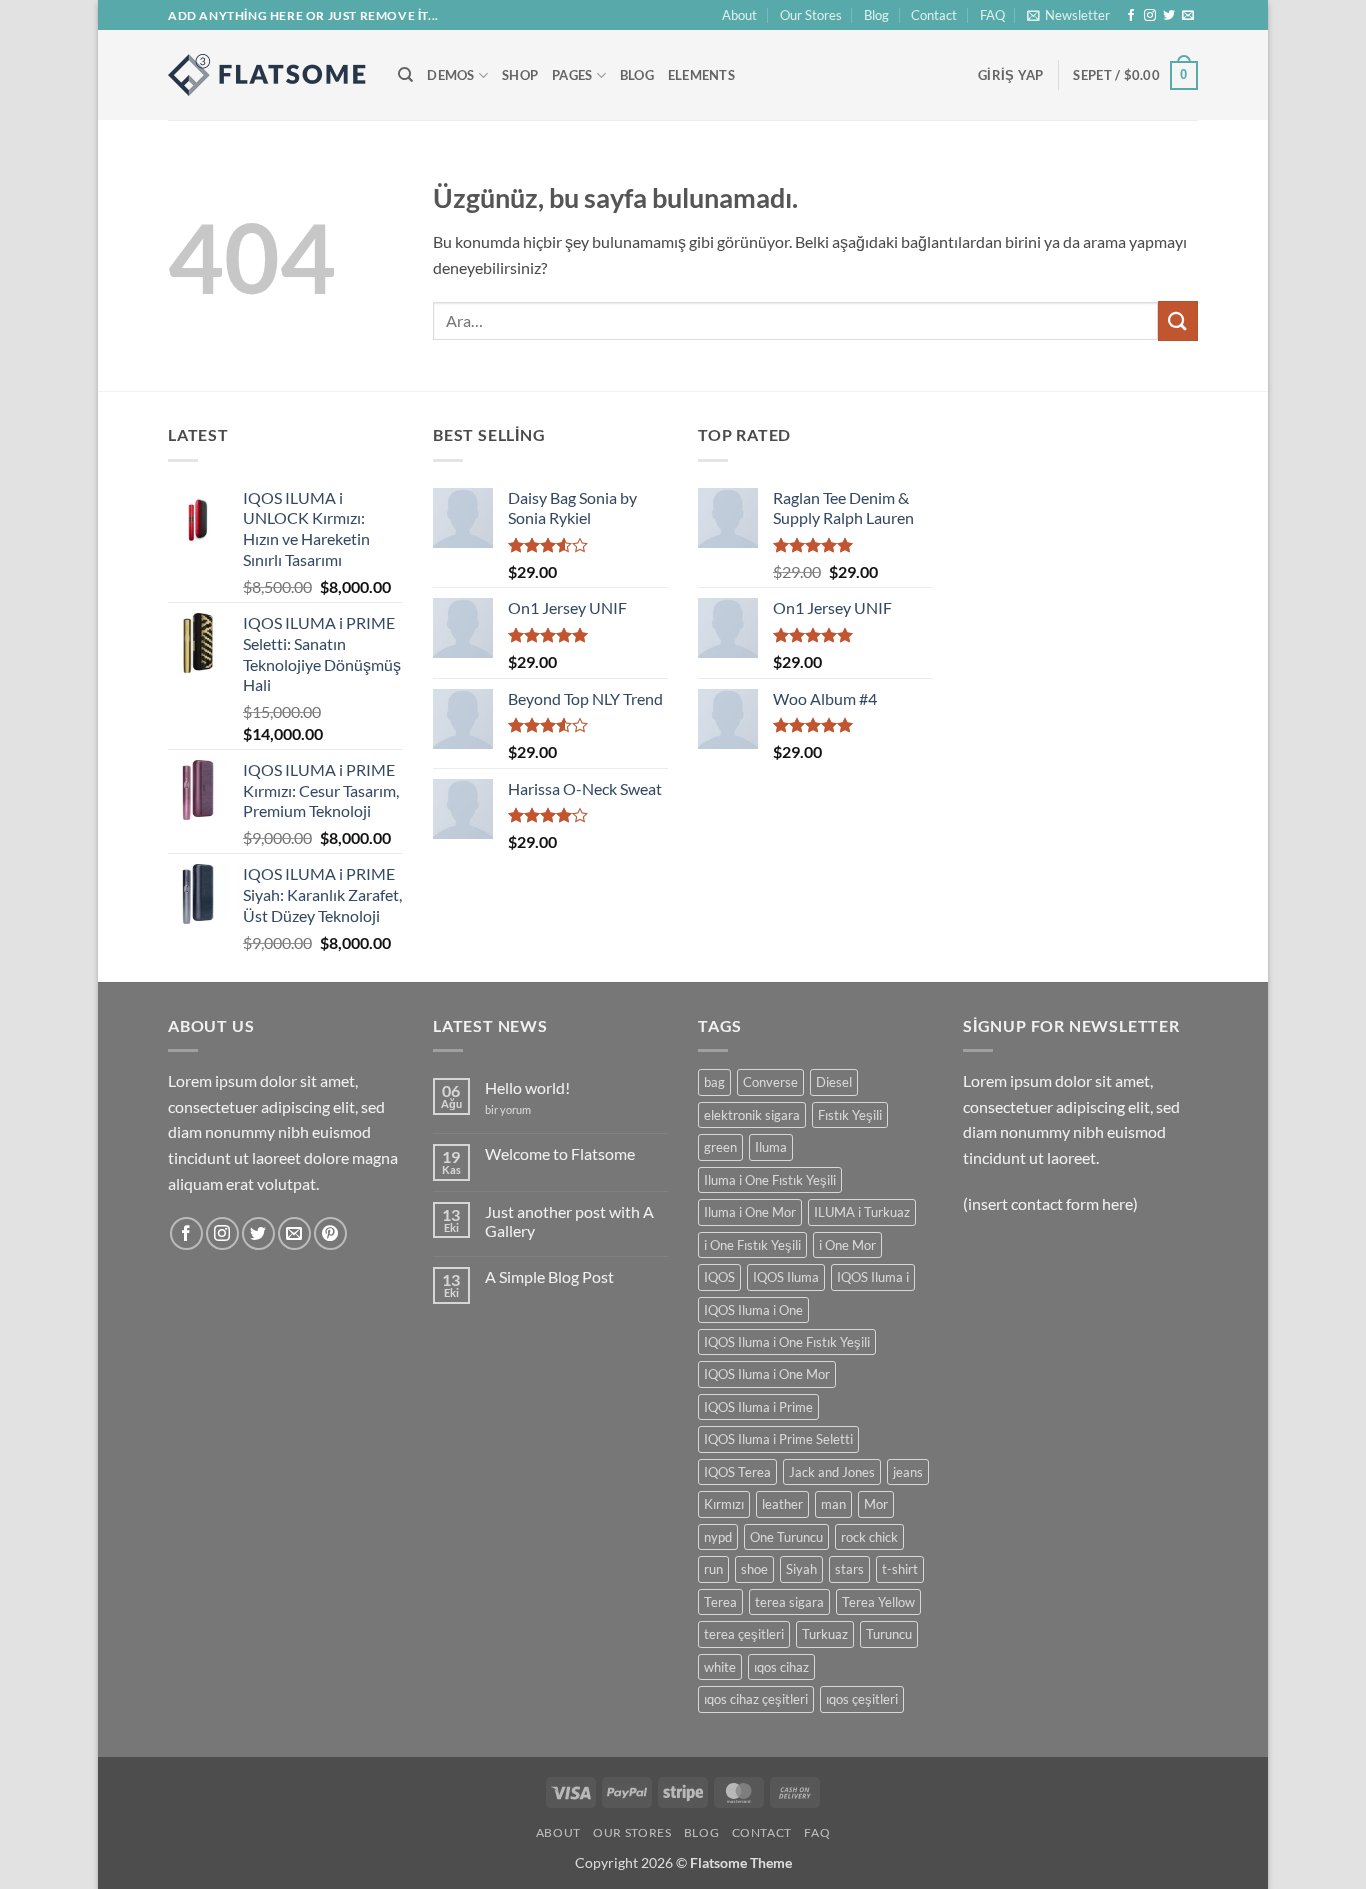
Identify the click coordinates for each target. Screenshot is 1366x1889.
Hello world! (527, 1087)
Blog (876, 15)
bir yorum (508, 1109)
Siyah (801, 1569)
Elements (701, 75)
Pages (572, 75)
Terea (720, 1602)
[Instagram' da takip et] (1150, 16)
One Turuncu (786, 1537)
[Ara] (405, 75)
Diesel (834, 1082)
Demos (450, 75)
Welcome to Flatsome (560, 1153)
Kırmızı (724, 1504)
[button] (1068, 15)
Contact (934, 15)
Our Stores (811, 15)
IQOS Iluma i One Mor (767, 1374)
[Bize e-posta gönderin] (1188, 16)
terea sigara (789, 1602)
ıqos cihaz (781, 1667)
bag (714, 1082)
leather (782, 1504)
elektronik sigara (752, 1115)
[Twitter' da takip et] (1169, 16)
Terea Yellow (878, 1602)
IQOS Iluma (786, 1277)
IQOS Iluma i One (753, 1310)
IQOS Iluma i (873, 1277)
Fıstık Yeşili (850, 1115)
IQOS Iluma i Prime (758, 1407)
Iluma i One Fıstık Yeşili (770, 1180)
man (833, 1504)
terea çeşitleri (744, 1634)
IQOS (719, 1277)
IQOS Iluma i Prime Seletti (778, 1439)
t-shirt (900, 1569)
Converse (770, 1082)
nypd (718, 1537)
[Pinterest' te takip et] (330, 1233)
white (720, 1667)
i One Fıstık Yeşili (752, 1245)
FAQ (992, 15)
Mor (876, 1504)
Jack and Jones (832, 1472)
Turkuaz (825, 1634)
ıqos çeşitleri (862, 1699)
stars (849, 1569)
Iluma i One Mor (750, 1212)
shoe (754, 1569)
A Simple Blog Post (549, 1276)
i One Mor (847, 1245)
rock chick (869, 1537)
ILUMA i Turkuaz (862, 1212)
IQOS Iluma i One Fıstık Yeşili (787, 1342)
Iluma (771, 1147)
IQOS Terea (737, 1472)
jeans (908, 1472)
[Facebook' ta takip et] (1131, 16)
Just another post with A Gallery (569, 1221)
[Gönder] (1178, 320)
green (720, 1147)
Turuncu (889, 1634)
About (739, 15)
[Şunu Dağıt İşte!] (268, 75)
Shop (520, 75)
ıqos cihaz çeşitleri (756, 1699)
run (713, 1569)
